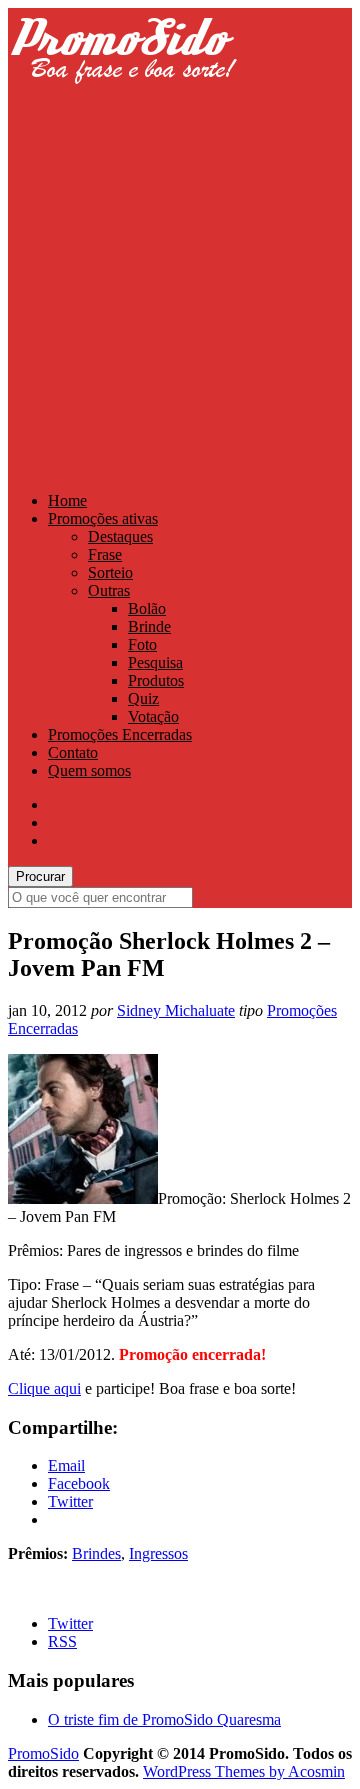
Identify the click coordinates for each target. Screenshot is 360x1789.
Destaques (120, 536)
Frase (105, 554)
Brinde (149, 626)
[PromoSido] (123, 102)
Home (67, 500)
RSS (62, 1641)
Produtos (156, 680)
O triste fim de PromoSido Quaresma (164, 1719)
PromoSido (43, 1753)
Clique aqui (44, 1388)
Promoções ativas (103, 518)
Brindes (96, 1553)
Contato (73, 752)
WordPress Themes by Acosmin (244, 1771)
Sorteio (110, 572)
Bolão (147, 608)
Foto (142, 644)
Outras (109, 590)
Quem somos (89, 770)
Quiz (143, 698)
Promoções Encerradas (120, 734)
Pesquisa (155, 662)
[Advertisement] (180, 292)
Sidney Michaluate (176, 1010)
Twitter (70, 1623)
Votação (153, 716)
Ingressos (158, 1553)
